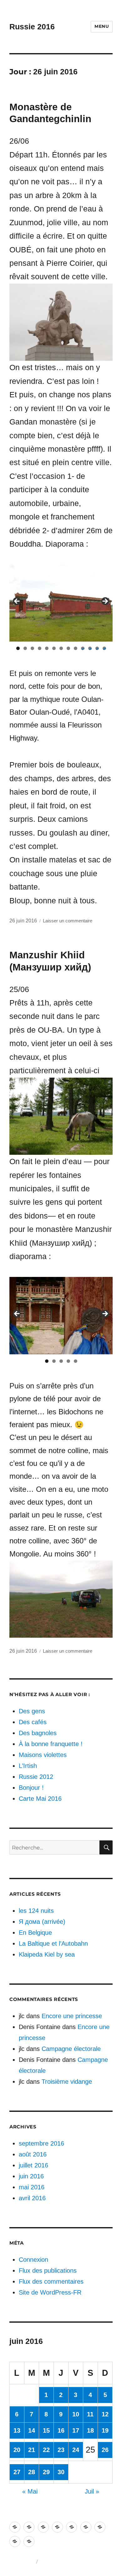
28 (32, 2472)
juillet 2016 (33, 2165)
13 (17, 2430)
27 (17, 2472)
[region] (61, 603)
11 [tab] (90, 648)
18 (90, 2430)
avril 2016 (32, 2198)
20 (17, 2450)
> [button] (105, 602)
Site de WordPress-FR (50, 2292)
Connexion (33, 2260)
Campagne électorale (71, 2049)
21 (32, 2450)
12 (105, 2414)
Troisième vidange (67, 2082)
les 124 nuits (36, 1911)
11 (90, 2414)
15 (46, 2430)
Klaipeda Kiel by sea (47, 1954)
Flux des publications (48, 2271)
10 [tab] (83, 648)
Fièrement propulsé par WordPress (76, 2562)
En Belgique (35, 1933)
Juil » (92, 2491)
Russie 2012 (36, 1777)
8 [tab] (68, 648)
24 (76, 2450)
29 (46, 2472)
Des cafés (33, 1722)
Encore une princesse (72, 2016)
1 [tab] (18, 648)
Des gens (32, 1711)
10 (76, 2414)
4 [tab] (40, 648)
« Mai (30, 2491)
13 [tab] (104, 648)
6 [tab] (54, 648)
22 (46, 2450)
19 (105, 2430)
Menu (102, 26)
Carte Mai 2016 (40, 1799)
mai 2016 (32, 2187)
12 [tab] (97, 648)
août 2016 (33, 2154)
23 (61, 2450)
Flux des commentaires (51, 2281)
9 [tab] (76, 648)
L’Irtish (28, 1766)
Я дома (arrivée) (42, 1922)
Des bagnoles (38, 1733)
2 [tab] (25, 648)
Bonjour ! (31, 1788)
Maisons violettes (43, 1755)
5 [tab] (47, 648)
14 (32, 2430)
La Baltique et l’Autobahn (53, 1943)
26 (105, 2450)
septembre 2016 (41, 2143)
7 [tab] (61, 648)
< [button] (17, 602)
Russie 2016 (32, 27)
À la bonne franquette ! (51, 1744)
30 (61, 2472)
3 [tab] (32, 648)
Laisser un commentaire (68, 921)
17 (76, 2430)
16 (61, 2430)
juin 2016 (31, 2176)
